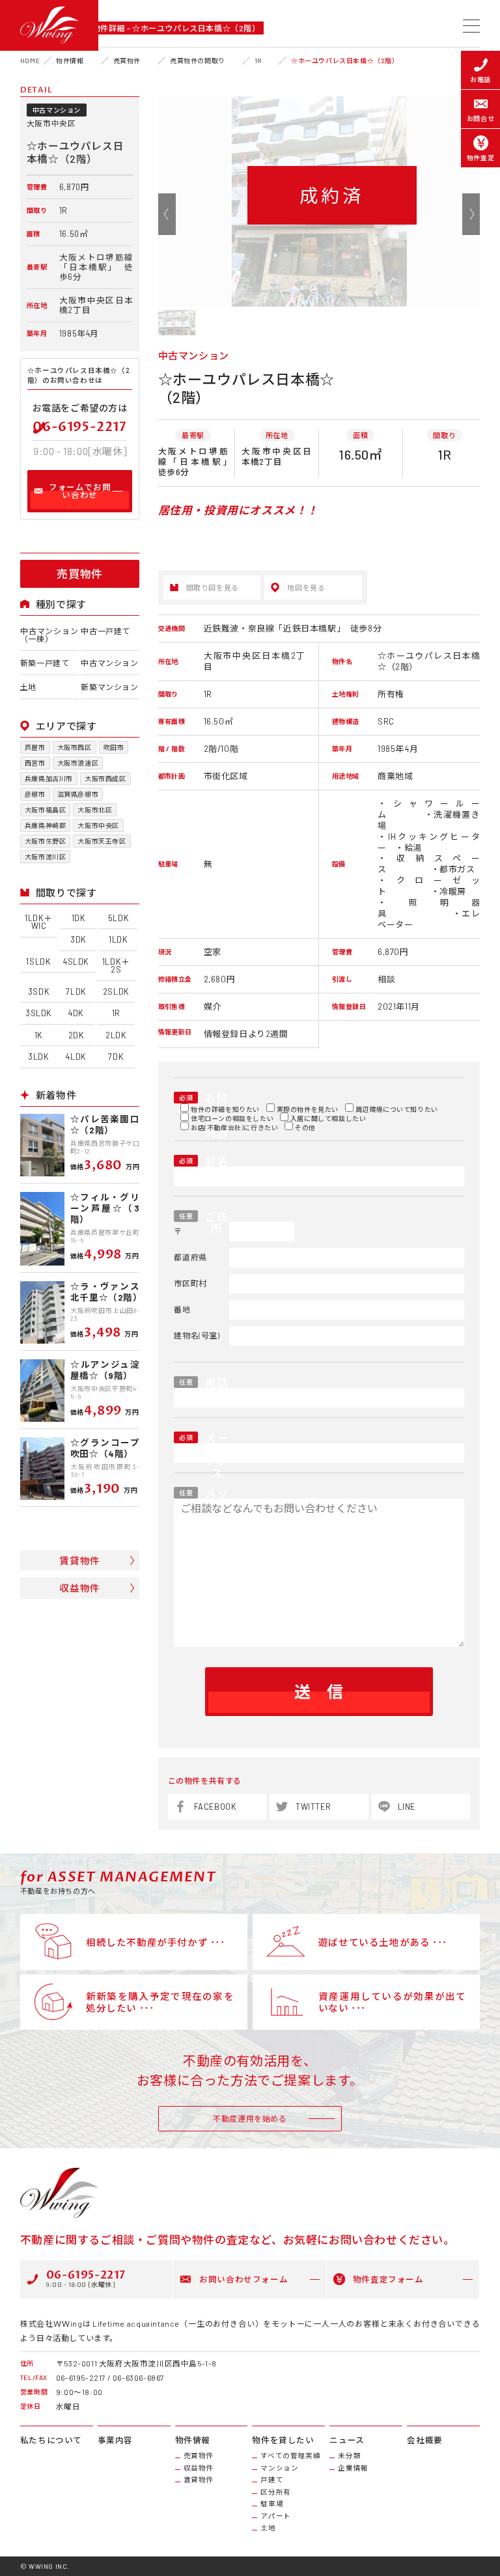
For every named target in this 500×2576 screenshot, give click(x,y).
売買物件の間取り (198, 61)
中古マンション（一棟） (49, 635)
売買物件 (127, 61)
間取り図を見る (213, 588)
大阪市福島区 (46, 810)
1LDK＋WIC (39, 922)
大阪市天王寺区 (102, 841)
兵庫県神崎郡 (46, 825)
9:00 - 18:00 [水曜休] (86, 2278)
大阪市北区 (95, 810)
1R (258, 61)
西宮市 (35, 763)
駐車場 (272, 2504)
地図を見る (306, 588)
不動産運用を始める (250, 2118)
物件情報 (70, 61)
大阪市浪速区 (78, 763)
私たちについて (51, 2440)
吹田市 (114, 747)
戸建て (272, 2480)
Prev (167, 214)
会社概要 (424, 2440)
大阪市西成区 (105, 779)
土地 (28, 687)
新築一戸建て (45, 663)
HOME (30, 61)
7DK (116, 1057)
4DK (76, 1013)
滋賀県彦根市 (78, 794)
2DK (76, 1035)
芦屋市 (35, 747)
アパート (275, 2516)
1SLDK (38, 962)
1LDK (118, 939)
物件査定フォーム (388, 2279)
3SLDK (39, 1013)
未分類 (349, 2456)
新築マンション (109, 687)
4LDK (76, 1057)
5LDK (118, 918)
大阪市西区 (75, 747)
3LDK (38, 1057)
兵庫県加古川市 (49, 779)
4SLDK (76, 962)
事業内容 (115, 2440)
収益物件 (79, 1588)
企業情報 (353, 2468)
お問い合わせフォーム (243, 2279)
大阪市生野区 (46, 841)
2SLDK (116, 991)
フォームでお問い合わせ (80, 491)
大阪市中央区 (98, 825)
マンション (279, 2468)
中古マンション (109, 663)
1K (39, 1035)
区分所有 (275, 2492)
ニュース (347, 2440)
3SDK (39, 991)
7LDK (76, 991)
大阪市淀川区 (46, 857)
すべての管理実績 (290, 2456)
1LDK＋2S (116, 966)
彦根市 (35, 794)
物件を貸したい (283, 2440)
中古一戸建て (105, 631)
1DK (79, 918)
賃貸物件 (79, 1560)
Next (471, 214)
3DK (78, 939)
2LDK (116, 1035)
